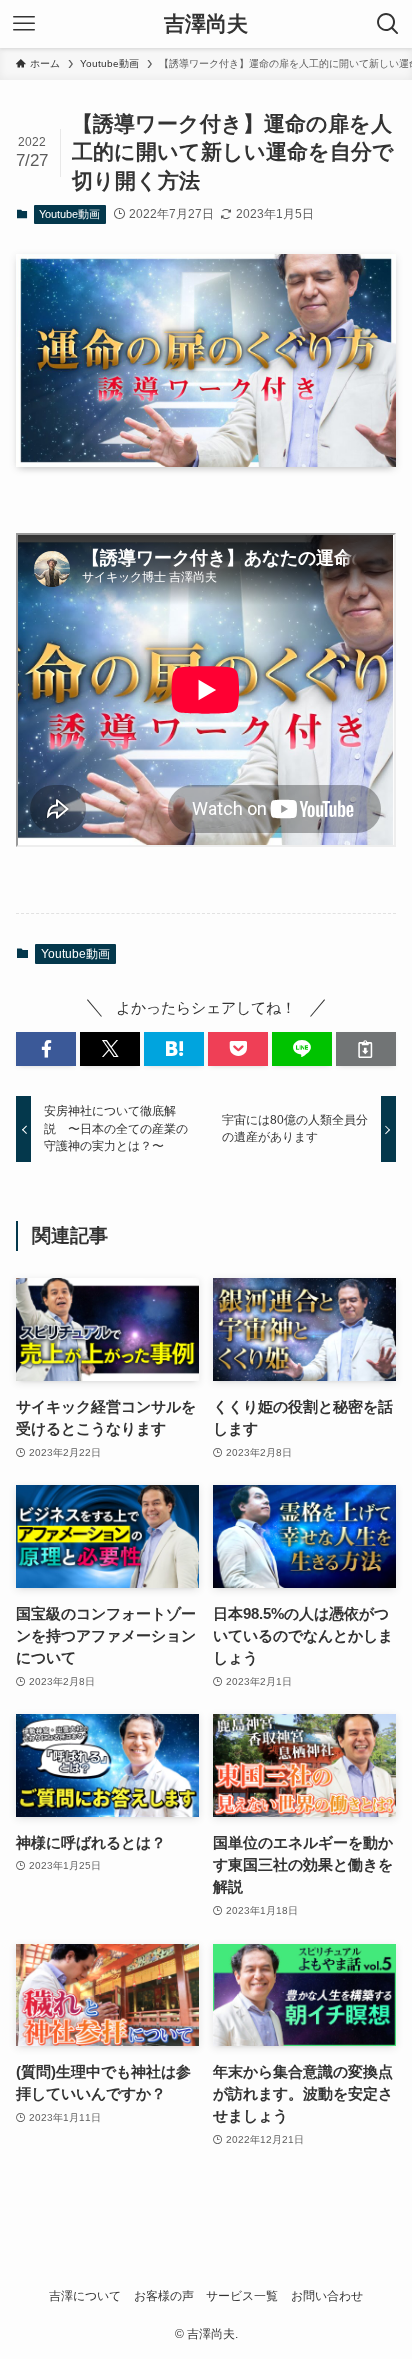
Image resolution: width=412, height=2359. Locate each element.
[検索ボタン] (388, 24)
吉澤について (85, 2296)
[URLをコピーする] (366, 1049)
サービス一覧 (242, 2296)
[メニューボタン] (24, 24)
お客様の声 (164, 2296)
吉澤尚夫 (206, 24)
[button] (46, 1049)
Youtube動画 (69, 214)
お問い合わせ (327, 2296)
